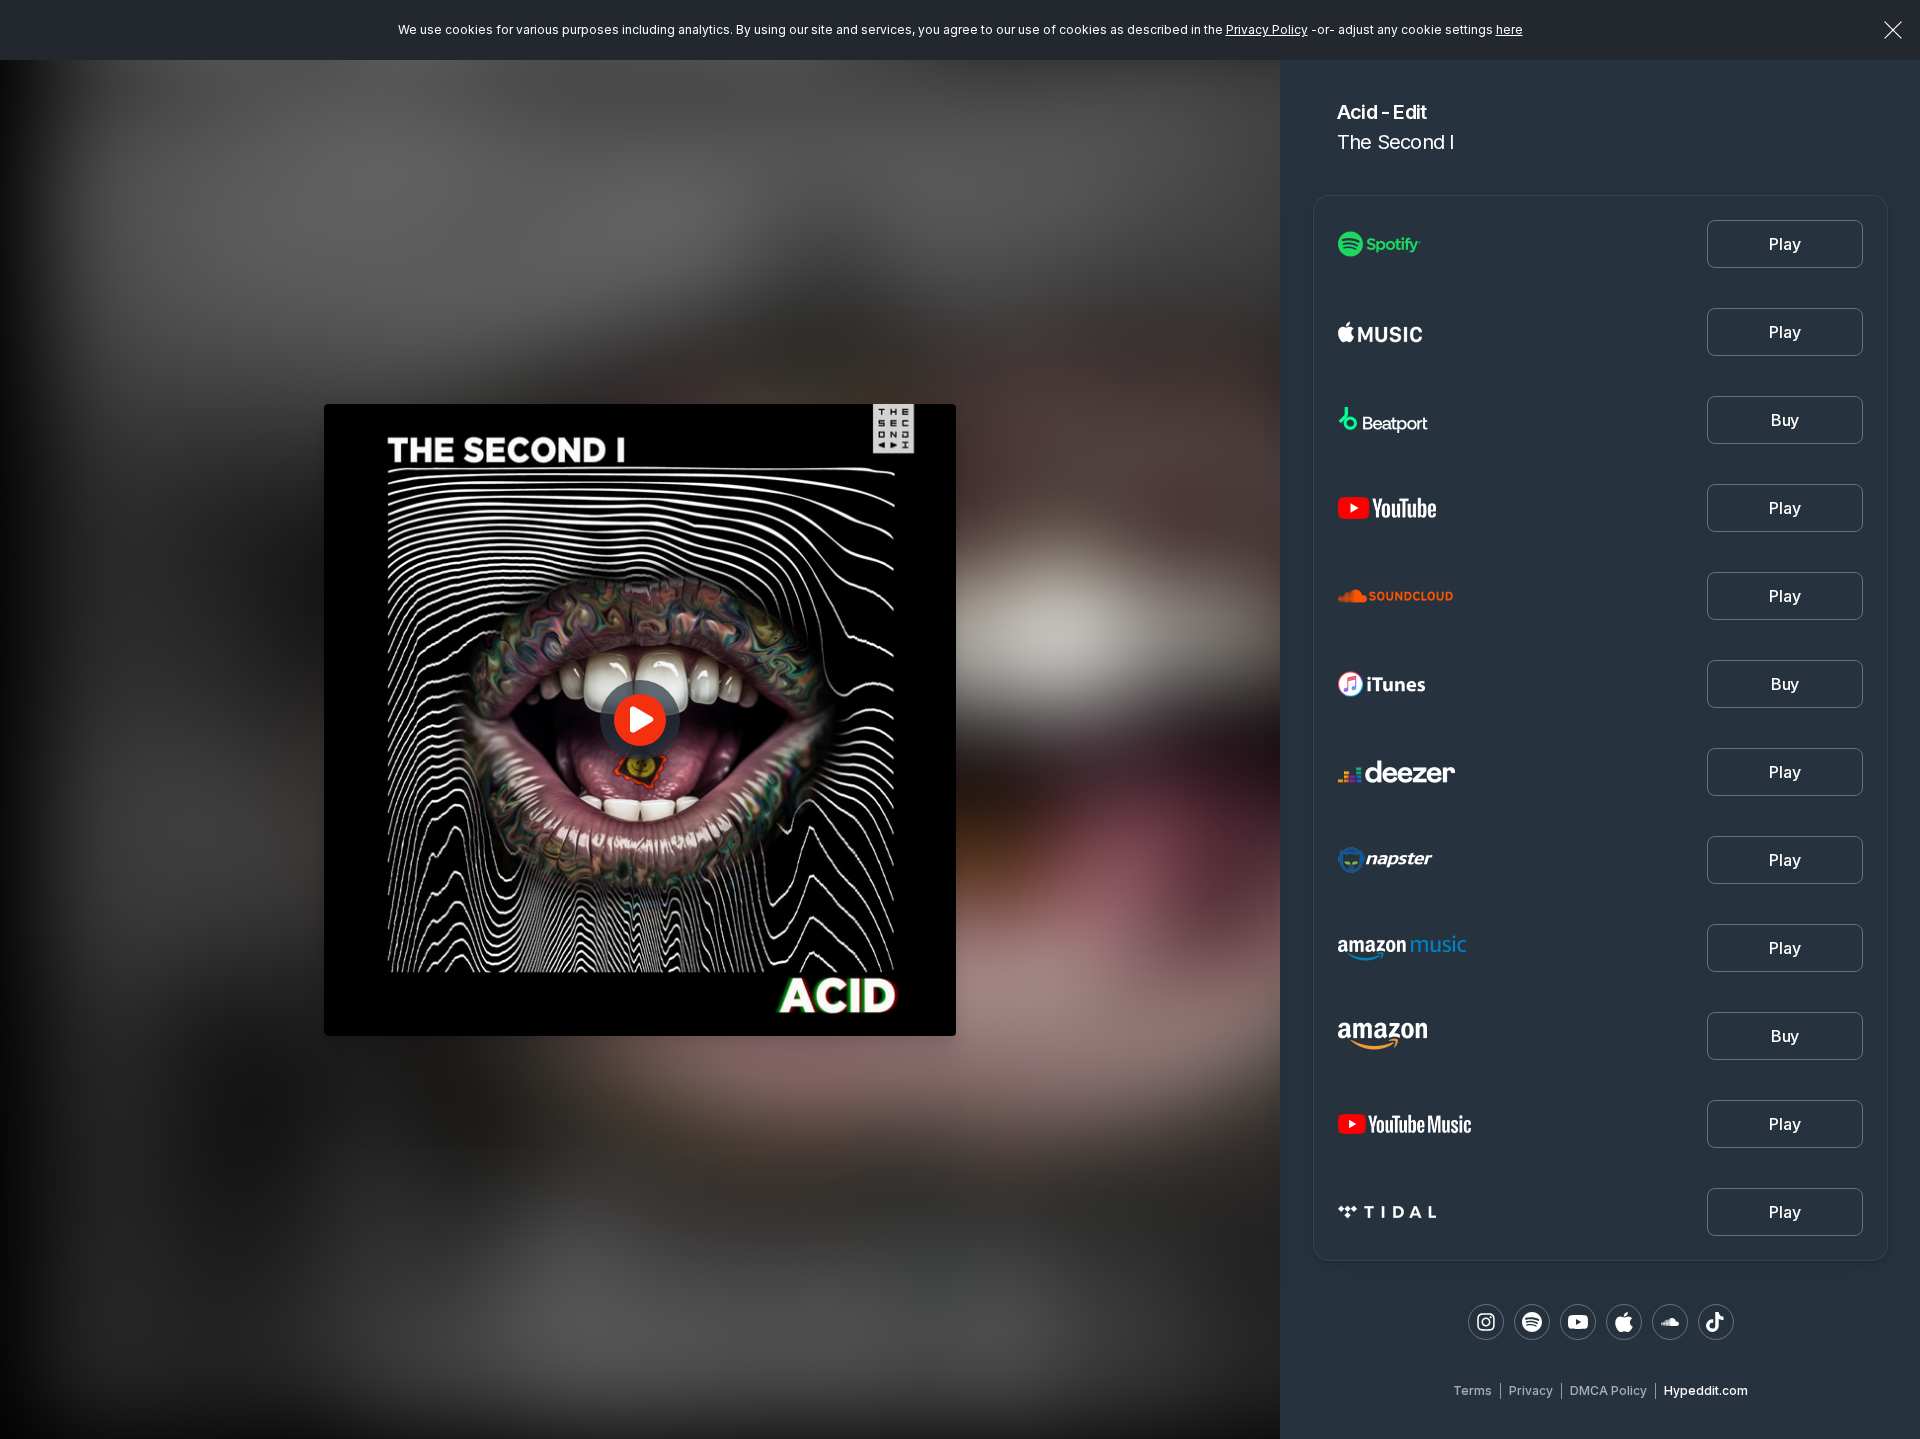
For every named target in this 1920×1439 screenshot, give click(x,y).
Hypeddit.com (1706, 1390)
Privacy (1531, 1390)
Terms (1472, 1390)
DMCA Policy (1608, 1390)
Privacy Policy (1267, 29)
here (1509, 29)
